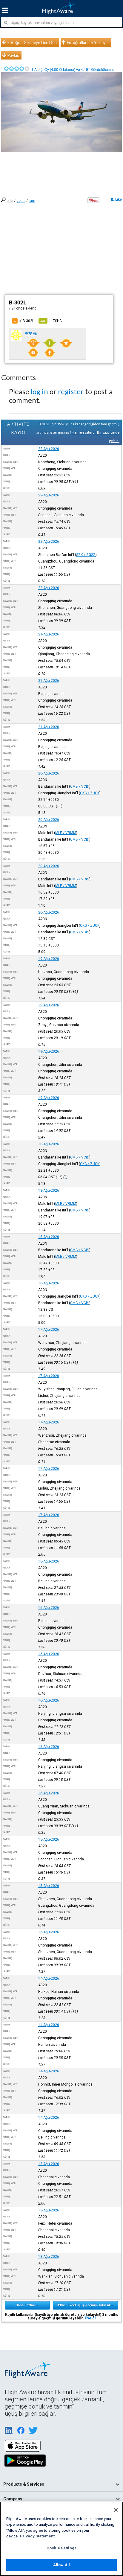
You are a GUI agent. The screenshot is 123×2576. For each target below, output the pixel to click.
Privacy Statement (37, 2536)
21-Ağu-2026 (49, 634)
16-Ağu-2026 (49, 1561)
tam (32, 201)
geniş (21, 201)
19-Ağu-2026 (49, 959)
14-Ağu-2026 (49, 1979)
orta (10, 201)
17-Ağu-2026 (49, 1330)
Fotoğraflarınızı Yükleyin (88, 42)
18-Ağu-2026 (49, 1144)
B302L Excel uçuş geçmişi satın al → (85, 2305)
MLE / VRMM (66, 833)
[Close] (116, 2510)
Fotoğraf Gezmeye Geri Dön (32, 42)
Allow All (61, 2565)
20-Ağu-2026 (49, 773)
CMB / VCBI (80, 786)
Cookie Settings (61, 2548)
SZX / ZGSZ (86, 555)
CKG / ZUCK (90, 793)
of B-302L (24, 321)
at (51, 321)
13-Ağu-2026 (49, 2164)
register (71, 391)
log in (39, 391)
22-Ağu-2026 (49, 449)
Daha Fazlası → (28, 2305)
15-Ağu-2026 (49, 1793)
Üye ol (90, 2318)
